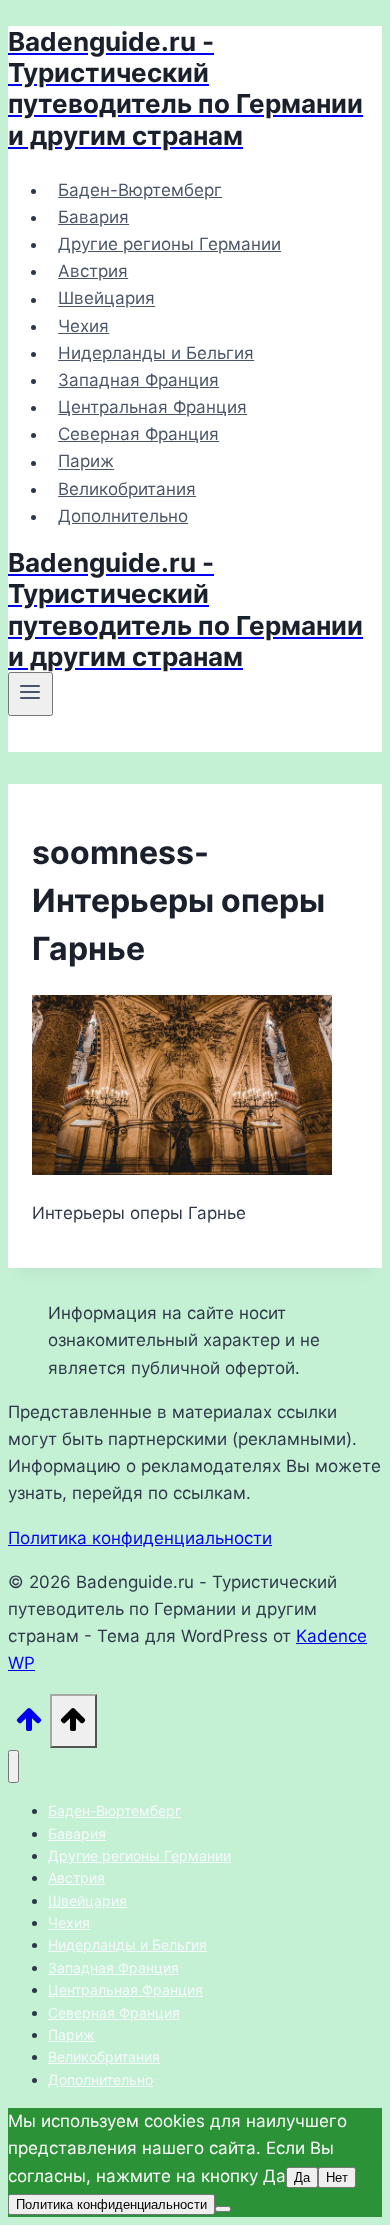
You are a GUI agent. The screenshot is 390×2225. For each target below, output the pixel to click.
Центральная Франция (152, 407)
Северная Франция (138, 434)
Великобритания (127, 489)
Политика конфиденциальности (140, 1538)
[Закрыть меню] (13, 1766)
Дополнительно (123, 516)
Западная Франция (138, 380)
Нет (337, 2177)
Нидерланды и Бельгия (156, 353)
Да (302, 2177)
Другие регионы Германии (169, 244)
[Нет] (223, 2209)
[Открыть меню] (30, 694)
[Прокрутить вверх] (29, 1724)
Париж (86, 462)
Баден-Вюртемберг (140, 190)
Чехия (83, 326)
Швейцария (106, 299)
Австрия (93, 271)
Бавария (93, 217)
